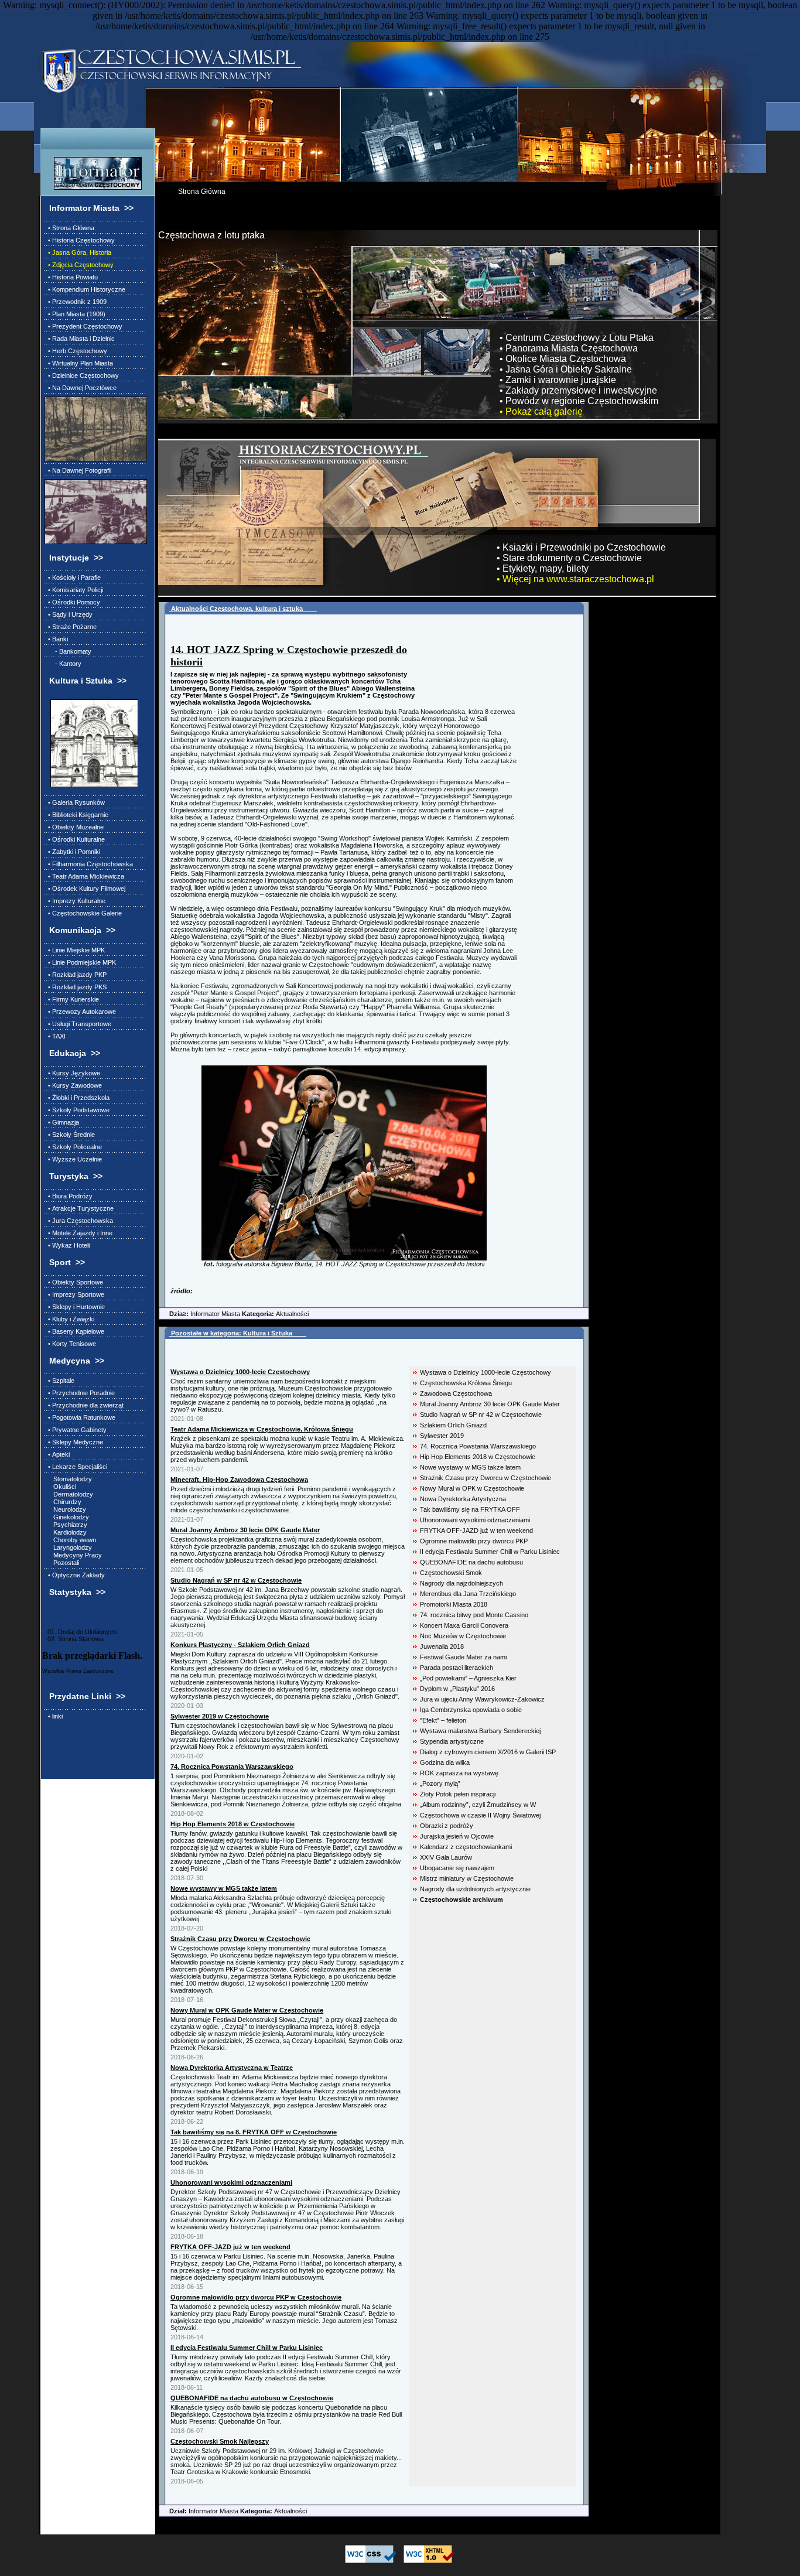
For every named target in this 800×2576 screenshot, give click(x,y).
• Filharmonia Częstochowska (89, 864)
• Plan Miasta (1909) (75, 314)
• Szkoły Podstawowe (77, 1110)
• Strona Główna (69, 228)
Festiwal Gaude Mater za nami (463, 1657)
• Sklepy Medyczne (74, 1442)
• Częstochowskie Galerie (83, 913)
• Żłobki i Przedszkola (77, 1098)
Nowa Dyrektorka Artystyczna (463, 1499)
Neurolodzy (65, 1509)
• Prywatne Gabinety (76, 1430)
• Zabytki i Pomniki (72, 852)
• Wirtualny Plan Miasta (79, 363)
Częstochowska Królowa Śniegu (466, 1383)
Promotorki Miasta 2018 (454, 1604)
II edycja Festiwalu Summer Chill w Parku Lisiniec (490, 1552)
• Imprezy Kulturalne (75, 901)
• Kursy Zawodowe (73, 1085)
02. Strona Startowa (73, 1639)
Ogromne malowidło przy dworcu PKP (474, 1541)
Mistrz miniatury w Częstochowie (467, 1878)
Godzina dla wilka (445, 1762)
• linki (54, 1716)
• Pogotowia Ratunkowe (80, 1417)
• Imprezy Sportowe (74, 1294)
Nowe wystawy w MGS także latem (470, 1467)
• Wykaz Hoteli (67, 1245)
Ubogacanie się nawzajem (457, 1868)
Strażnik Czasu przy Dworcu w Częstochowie (486, 1478)
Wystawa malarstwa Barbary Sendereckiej (480, 1731)
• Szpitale (59, 1381)
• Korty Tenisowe (70, 1344)
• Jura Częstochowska (79, 1221)
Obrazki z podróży (447, 1826)
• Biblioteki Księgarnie (76, 815)
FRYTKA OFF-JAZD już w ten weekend (476, 1530)
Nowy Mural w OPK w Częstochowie (472, 1488)
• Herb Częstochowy (76, 351)
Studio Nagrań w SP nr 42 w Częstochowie (481, 1415)
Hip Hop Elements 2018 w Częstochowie (478, 1457)
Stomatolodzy (68, 1479)
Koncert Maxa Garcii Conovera (464, 1625)
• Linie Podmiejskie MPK (80, 962)
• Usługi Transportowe (78, 1024)
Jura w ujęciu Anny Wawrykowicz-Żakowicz (482, 1699)
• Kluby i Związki (69, 1319)
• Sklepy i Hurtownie (75, 1307)
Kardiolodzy (66, 1532)
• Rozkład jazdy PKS (76, 987)
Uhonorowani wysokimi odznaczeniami (475, 1520)
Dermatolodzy (69, 1494)
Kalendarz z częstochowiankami (466, 1847)
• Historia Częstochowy (80, 240)
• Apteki (57, 1454)
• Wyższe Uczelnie (73, 1159)
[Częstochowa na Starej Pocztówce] (94, 429)
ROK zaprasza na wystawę (459, 1773)
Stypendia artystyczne (452, 1741)
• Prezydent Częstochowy (83, 326)
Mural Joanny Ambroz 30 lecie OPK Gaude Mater (490, 1404)
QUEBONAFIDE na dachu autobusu (471, 1562)
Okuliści (60, 1487)
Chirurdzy (63, 1502)
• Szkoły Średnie (70, 1135)
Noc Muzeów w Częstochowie (463, 1636)
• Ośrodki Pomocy (72, 602)
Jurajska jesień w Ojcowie (457, 1836)
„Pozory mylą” (440, 1784)
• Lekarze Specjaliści (76, 1467)
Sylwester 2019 (442, 1436)
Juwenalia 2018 (442, 1646)
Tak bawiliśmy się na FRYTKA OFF (470, 1509)
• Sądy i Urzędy (69, 614)
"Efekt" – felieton (443, 1720)
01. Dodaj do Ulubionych (79, 1632)
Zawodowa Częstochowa (456, 1393)
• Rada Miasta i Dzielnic (80, 339)
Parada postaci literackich (457, 1668)
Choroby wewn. (71, 1540)
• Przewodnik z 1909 (76, 302)
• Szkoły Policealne (73, 1147)
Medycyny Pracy (73, 1555)
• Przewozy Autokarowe (80, 1012)
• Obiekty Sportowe (74, 1282)
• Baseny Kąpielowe (74, 1331)
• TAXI (55, 1036)
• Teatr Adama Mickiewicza (84, 876)
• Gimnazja (62, 1122)
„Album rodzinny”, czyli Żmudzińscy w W (478, 1805)
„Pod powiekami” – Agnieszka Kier (468, 1678)
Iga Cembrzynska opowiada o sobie (471, 1710)
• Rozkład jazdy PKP (76, 975)
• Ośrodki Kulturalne (75, 839)
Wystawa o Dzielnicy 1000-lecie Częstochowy (486, 1372)
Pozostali (62, 1563)
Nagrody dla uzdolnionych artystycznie (475, 1889)
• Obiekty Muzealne (74, 827)
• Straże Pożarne (71, 627)
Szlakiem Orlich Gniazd (453, 1425)
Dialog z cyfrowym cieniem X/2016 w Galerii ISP (488, 1752)
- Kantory (63, 664)
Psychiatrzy (66, 1525)
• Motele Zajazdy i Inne (78, 1233)
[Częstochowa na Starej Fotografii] (94, 512)
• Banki (56, 639)
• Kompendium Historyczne (85, 289)
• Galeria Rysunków (75, 802)
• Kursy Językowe (72, 1073)
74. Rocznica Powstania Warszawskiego (478, 1446)
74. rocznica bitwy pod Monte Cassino (474, 1615)
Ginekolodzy (67, 1517)
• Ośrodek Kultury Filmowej (85, 889)
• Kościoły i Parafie (73, 578)
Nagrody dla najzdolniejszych (461, 1583)
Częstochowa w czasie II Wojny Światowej (480, 1815)
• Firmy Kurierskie (72, 999)
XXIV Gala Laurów (446, 1857)
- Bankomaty (68, 651)
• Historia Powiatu (71, 277)
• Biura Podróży (69, 1196)
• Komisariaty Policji (74, 590)
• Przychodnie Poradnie (80, 1393)
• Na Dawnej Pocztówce (81, 388)
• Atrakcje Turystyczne (79, 1208)
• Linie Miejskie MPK (75, 950)
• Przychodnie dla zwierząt (84, 1405)
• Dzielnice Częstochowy (82, 375)
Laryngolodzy (68, 1547)
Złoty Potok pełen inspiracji (458, 1794)
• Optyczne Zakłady (75, 1575)
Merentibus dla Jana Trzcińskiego (468, 1594)
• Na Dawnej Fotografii (78, 470)
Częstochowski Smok (451, 1573)
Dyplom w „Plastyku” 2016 (457, 1689)
